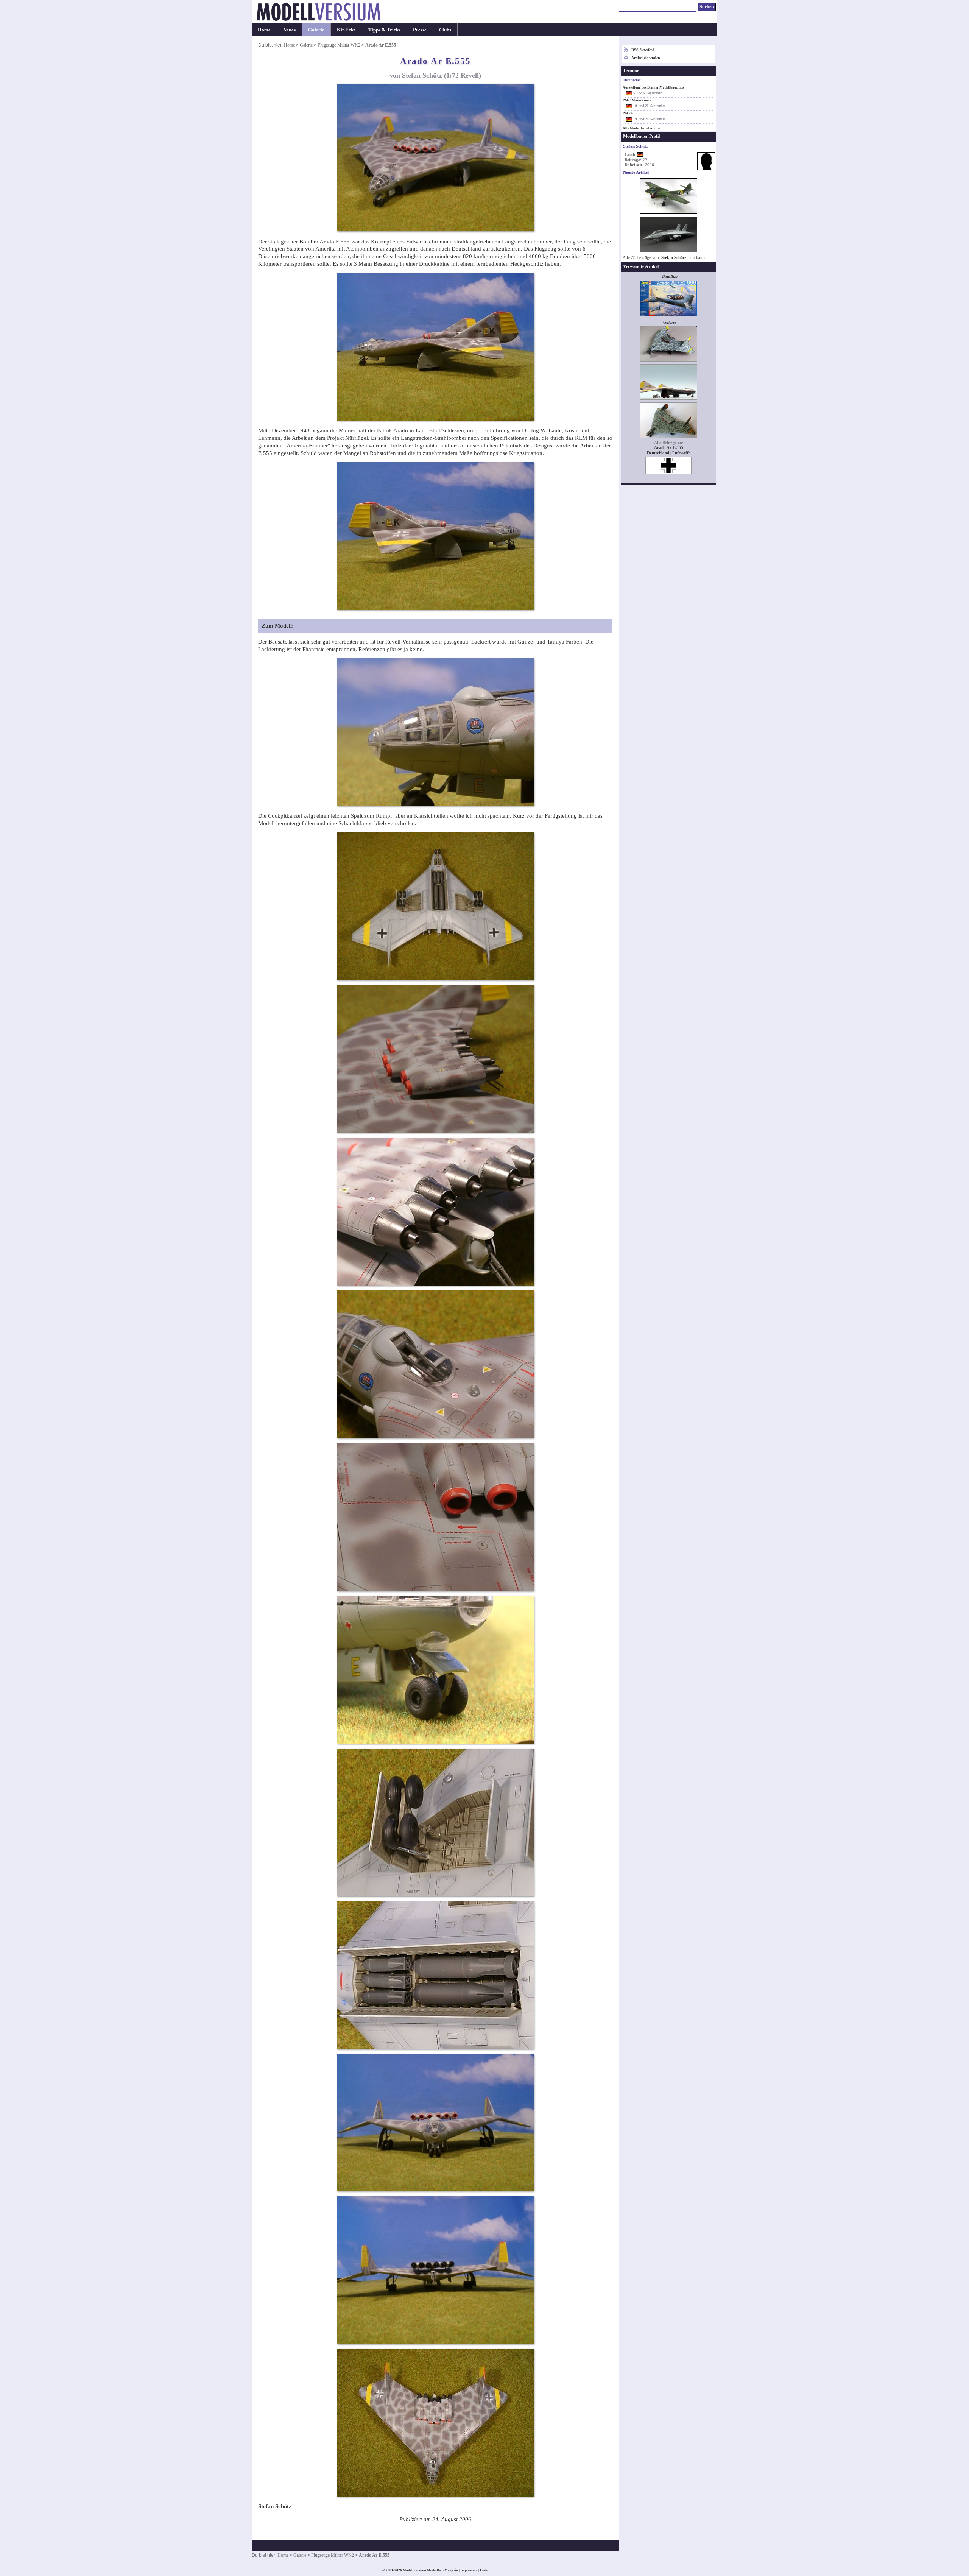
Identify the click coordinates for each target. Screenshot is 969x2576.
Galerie (316, 30)
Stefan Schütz (674, 258)
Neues (289, 30)
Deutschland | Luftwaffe (669, 453)
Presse (420, 30)
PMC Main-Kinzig (637, 100)
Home (264, 30)
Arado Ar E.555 (669, 448)
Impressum (469, 2570)
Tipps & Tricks (384, 30)
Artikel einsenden (646, 58)
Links (484, 2570)
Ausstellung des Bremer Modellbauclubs (653, 87)
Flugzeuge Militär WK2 (339, 45)
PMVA (628, 113)
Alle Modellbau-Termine (641, 128)
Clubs (445, 30)
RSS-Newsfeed (643, 50)
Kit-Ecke (346, 30)
